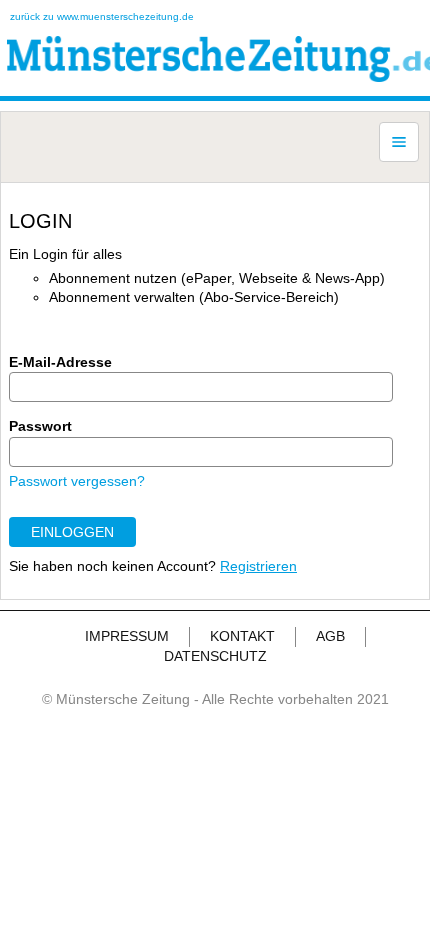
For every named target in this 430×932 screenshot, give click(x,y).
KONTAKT (242, 636)
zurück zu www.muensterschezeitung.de (102, 16)
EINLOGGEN (72, 532)
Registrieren (258, 566)
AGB (330, 636)
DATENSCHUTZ (215, 656)
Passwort (40, 426)
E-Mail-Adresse (60, 362)
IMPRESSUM (127, 636)
